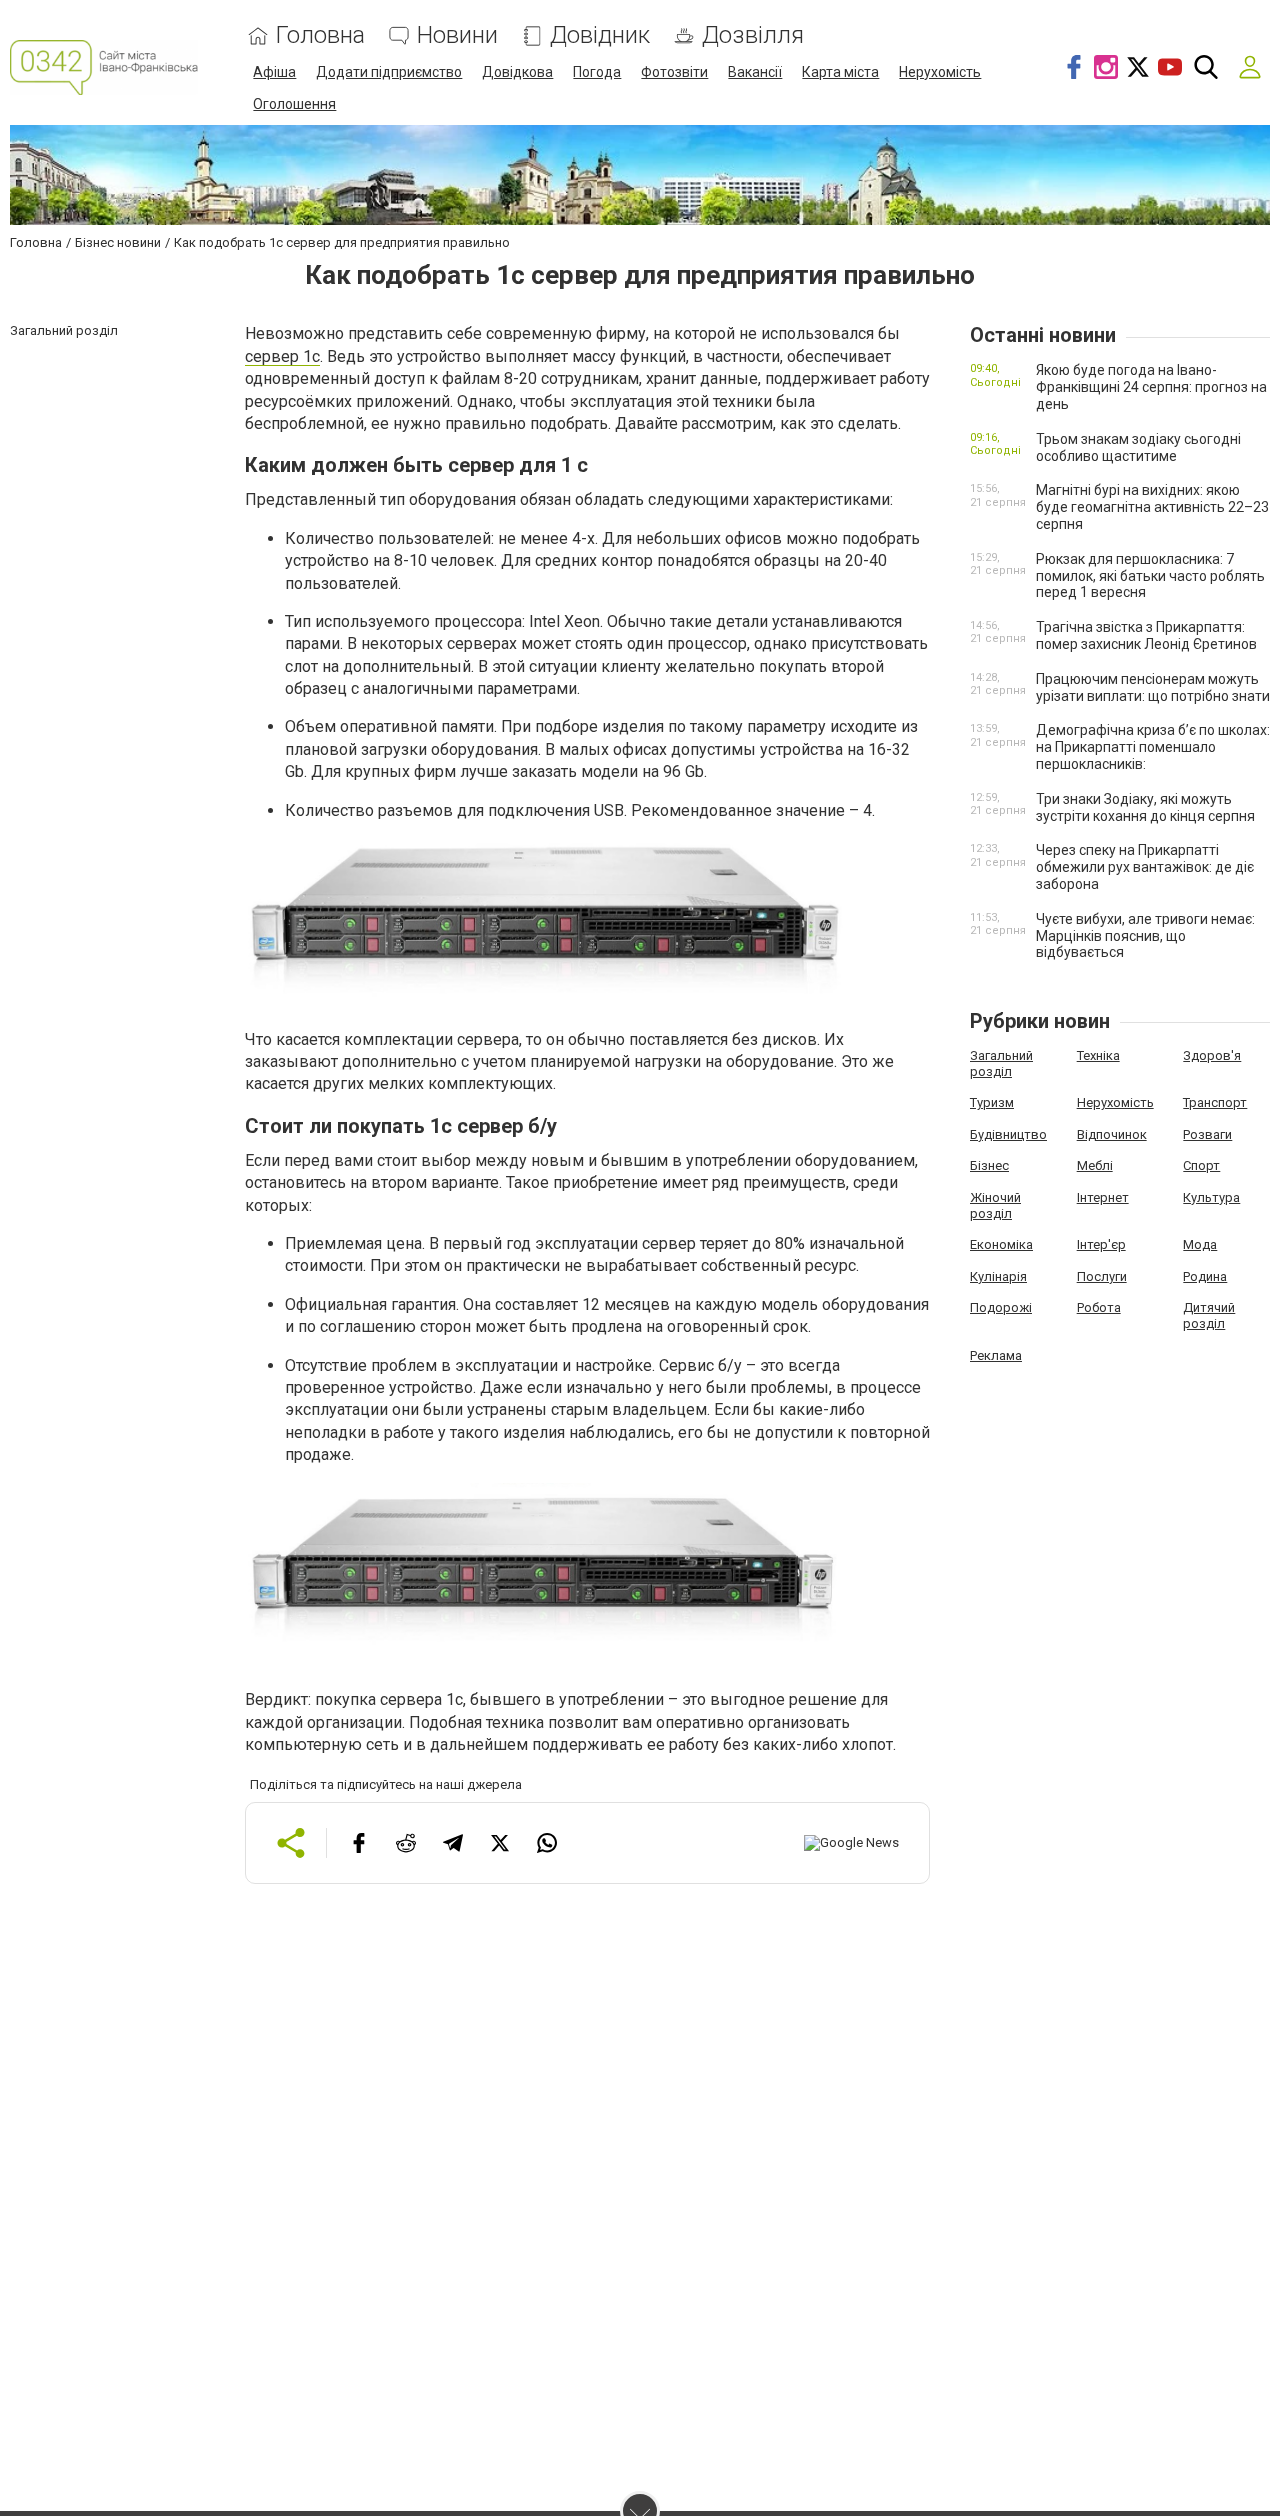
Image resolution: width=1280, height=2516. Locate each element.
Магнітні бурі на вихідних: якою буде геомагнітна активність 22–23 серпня (1152, 507)
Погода (597, 72)
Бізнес (989, 1165)
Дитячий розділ (1209, 1315)
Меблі (1095, 1165)
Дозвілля (753, 35)
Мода (1200, 1244)
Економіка (1001, 1244)
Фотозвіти (674, 72)
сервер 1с (282, 356)
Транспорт (1215, 1102)
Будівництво (1008, 1134)
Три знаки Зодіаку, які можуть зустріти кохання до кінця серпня (1145, 807)
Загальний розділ (1001, 1063)
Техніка (1098, 1055)
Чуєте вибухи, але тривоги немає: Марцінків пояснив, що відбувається (1145, 936)
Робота (1099, 1307)
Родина (1205, 1276)
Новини (457, 35)
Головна (320, 35)
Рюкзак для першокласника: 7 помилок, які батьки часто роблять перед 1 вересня (1150, 576)
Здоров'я (1212, 1055)
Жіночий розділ (995, 1205)
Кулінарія (998, 1276)
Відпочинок (1112, 1134)
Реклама (996, 1355)
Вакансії (755, 72)
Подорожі (1001, 1307)
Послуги (1102, 1276)
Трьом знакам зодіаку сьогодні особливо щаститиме (1138, 447)
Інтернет (1103, 1197)
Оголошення (294, 104)
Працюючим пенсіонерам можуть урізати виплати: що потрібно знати (1153, 687)
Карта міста (840, 72)
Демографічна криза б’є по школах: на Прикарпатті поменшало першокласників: (1153, 747)
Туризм (992, 1102)
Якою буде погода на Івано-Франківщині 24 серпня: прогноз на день (1151, 387)
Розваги (1207, 1134)
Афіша (274, 72)
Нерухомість (940, 72)
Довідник (600, 35)
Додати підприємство (389, 72)
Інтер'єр (1101, 1244)
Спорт (1201, 1165)
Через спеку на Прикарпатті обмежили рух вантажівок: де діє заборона (1145, 867)
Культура (1211, 1197)
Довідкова (517, 72)
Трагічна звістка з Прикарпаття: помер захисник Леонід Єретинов (1146, 635)
